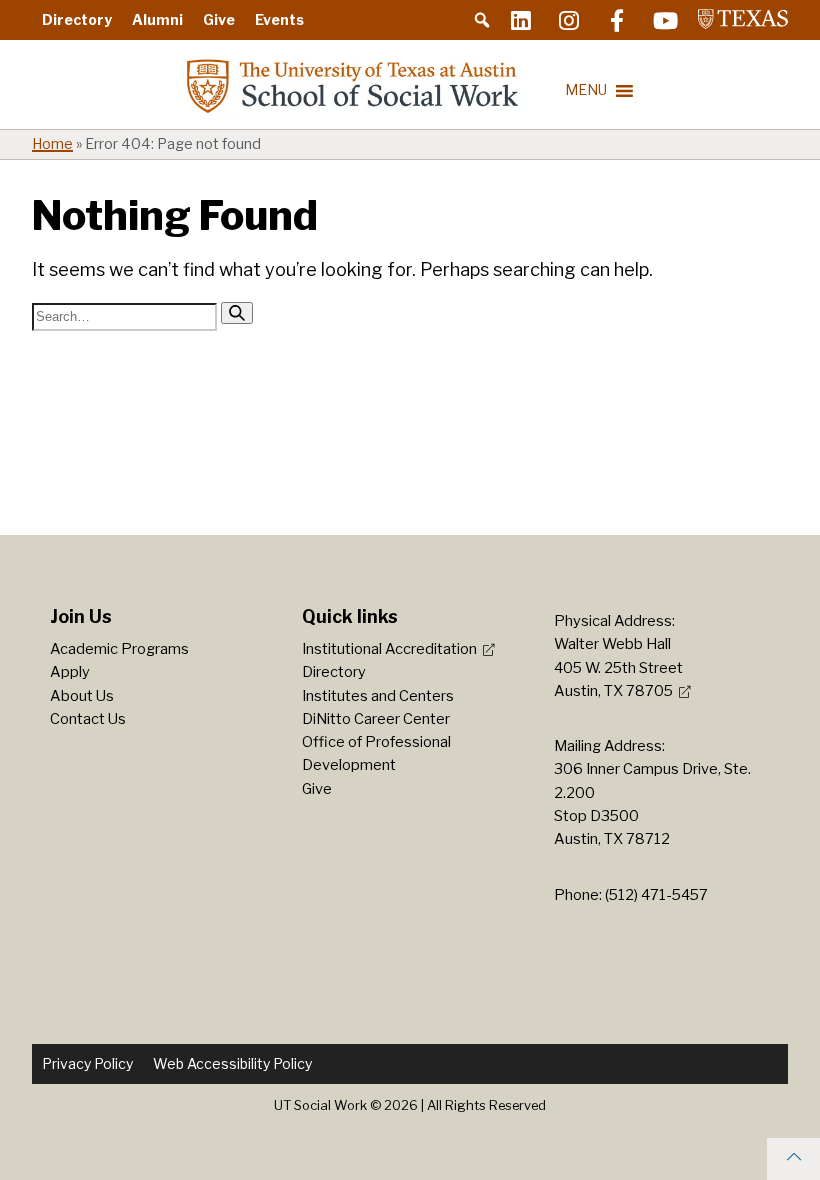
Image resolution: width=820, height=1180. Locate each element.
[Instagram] (569, 20)
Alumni (157, 19)
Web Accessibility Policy (232, 1063)
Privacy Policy (87, 1063)
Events (279, 19)
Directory (77, 19)
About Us (82, 696)
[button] (482, 20)
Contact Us (88, 719)
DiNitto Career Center (376, 719)
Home (52, 144)
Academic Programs (119, 649)
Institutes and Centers (378, 696)
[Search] (237, 313)
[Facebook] (617, 20)
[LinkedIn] (521, 20)
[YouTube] (665, 20)
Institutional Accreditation (389, 649)
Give (219, 19)
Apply (70, 672)
